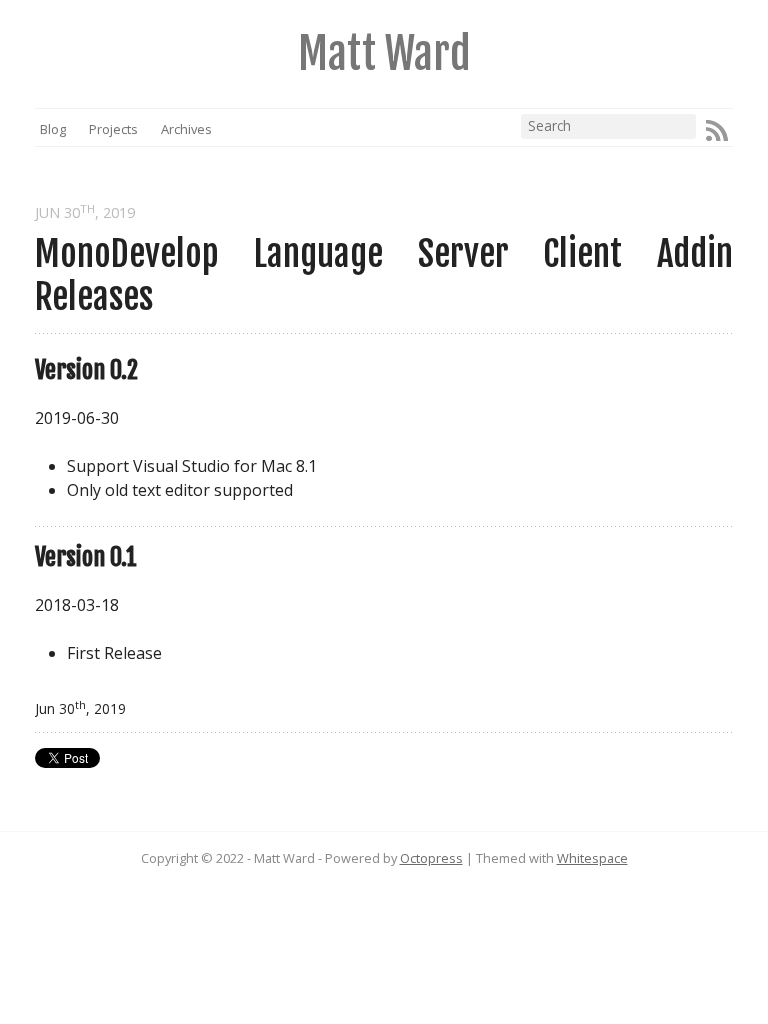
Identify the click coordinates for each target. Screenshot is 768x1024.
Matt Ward (384, 53)
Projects (113, 129)
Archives (186, 129)
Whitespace (592, 858)
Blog (53, 129)
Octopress (431, 858)
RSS (717, 131)
